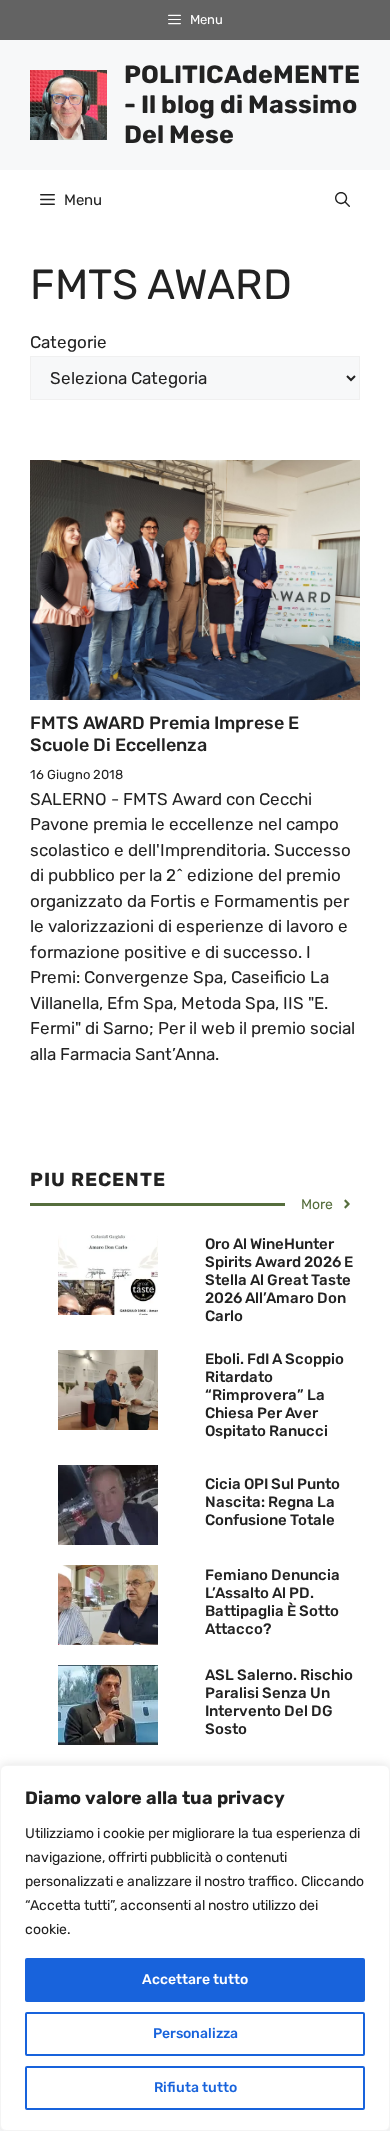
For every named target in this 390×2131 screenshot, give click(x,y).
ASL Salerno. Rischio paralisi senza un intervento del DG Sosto (279, 1702)
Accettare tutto (195, 1979)
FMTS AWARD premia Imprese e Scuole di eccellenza (164, 734)
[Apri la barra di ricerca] (342, 200)
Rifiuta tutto (195, 2087)
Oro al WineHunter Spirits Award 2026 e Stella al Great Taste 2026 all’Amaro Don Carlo (279, 1280)
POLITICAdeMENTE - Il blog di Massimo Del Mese (242, 104)
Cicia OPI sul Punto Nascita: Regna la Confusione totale (272, 1502)
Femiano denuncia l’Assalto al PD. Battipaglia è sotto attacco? (272, 1602)
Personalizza (195, 2033)
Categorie (68, 342)
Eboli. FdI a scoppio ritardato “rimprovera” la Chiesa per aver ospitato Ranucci (274, 1395)
